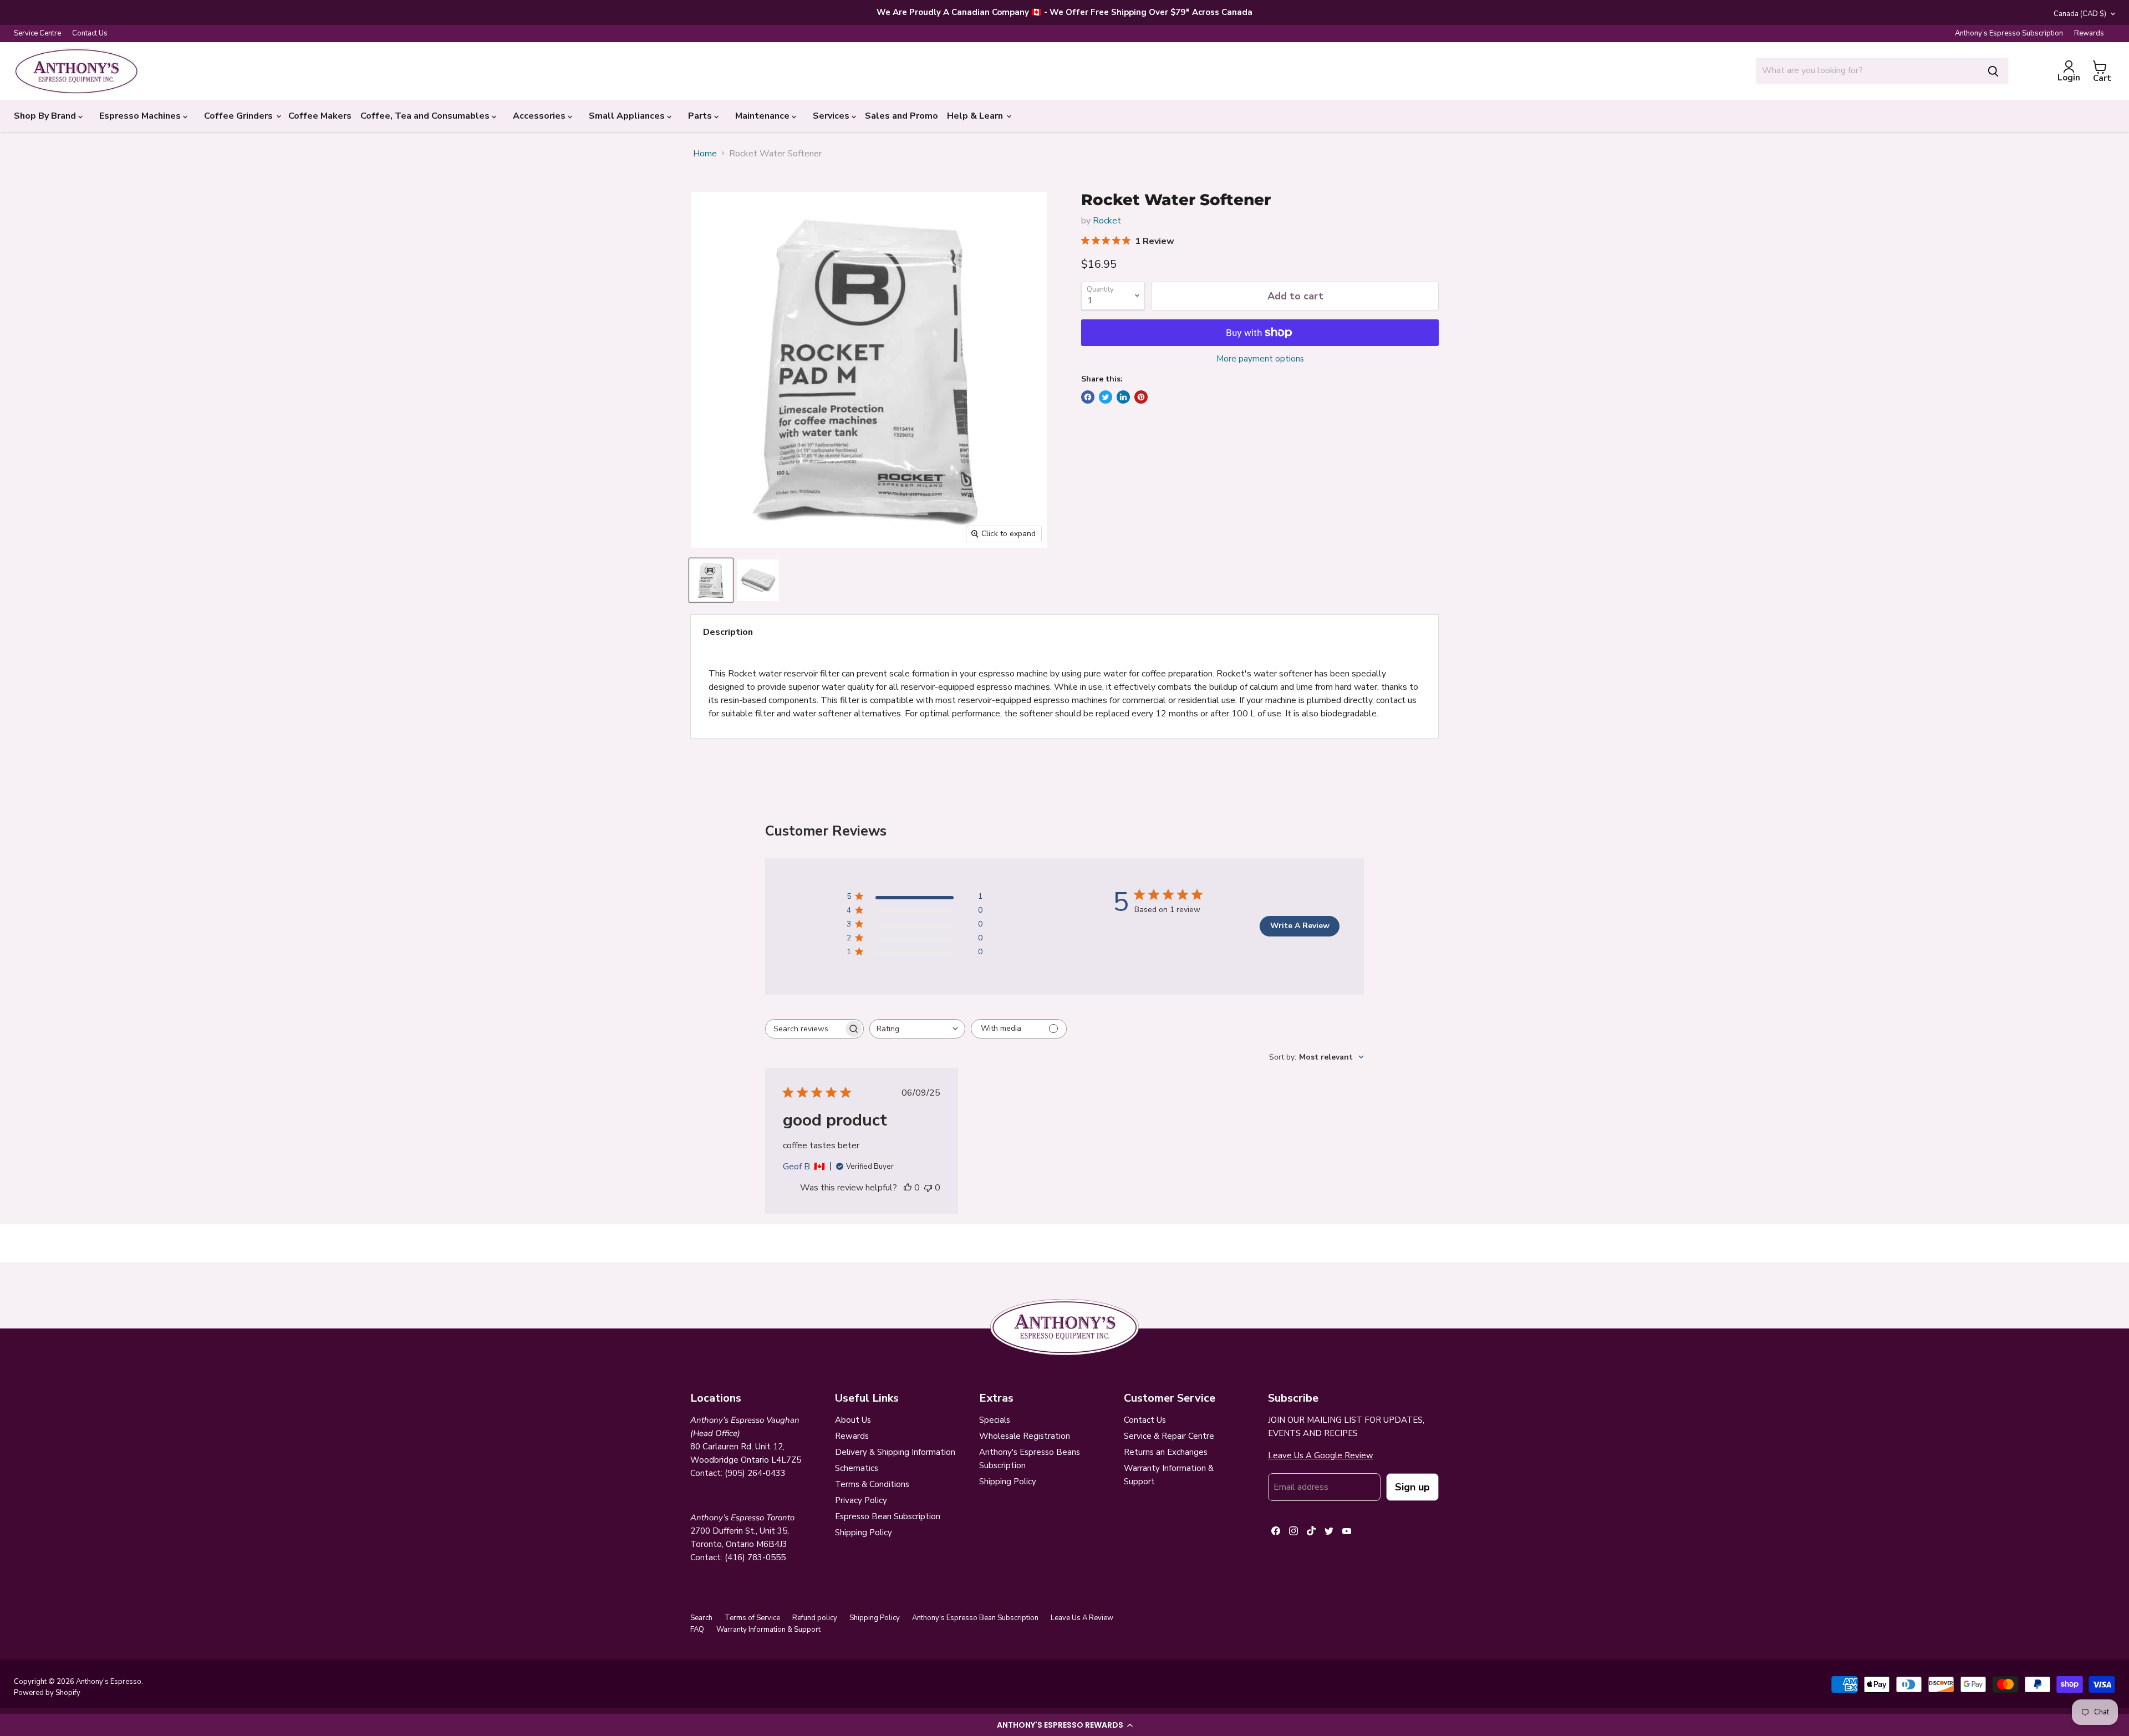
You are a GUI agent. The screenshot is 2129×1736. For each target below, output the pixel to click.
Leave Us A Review (1082, 1618)
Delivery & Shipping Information (895, 1452)
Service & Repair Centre (1169, 1436)
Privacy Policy (861, 1500)
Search (701, 1618)
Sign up (1412, 1487)
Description (728, 632)
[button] (1064, 1725)
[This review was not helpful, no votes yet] (928, 1188)
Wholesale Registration (1025, 1436)
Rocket (1107, 221)
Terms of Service (752, 1618)
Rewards (2089, 34)
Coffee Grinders (240, 116)
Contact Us (90, 34)
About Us (853, 1420)
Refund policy (815, 1618)
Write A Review (1300, 926)
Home (705, 154)
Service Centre (37, 34)
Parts (701, 116)
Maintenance (763, 116)
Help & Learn (976, 116)
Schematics (857, 1468)
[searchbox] (804, 1029)
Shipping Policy (864, 1533)
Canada (2080, 14)
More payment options (1260, 359)
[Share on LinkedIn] (1123, 397)
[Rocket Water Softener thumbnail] (711, 580)
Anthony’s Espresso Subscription (2009, 34)
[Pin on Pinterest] (1141, 397)
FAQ (697, 1630)
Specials (995, 1420)
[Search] (1993, 70)
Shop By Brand (46, 116)
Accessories (540, 116)
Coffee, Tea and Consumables (426, 116)
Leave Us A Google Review (1321, 1455)
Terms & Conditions (872, 1484)
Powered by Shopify (47, 1693)
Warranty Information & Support (768, 1630)
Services (832, 116)
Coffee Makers (320, 116)
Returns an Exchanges (1166, 1452)
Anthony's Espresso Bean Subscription (975, 1618)
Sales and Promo (901, 116)
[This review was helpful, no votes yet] (908, 1188)
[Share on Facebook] (1088, 397)
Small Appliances (628, 116)
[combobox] (1867, 70)
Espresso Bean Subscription (888, 1516)
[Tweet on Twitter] (1106, 397)
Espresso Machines (141, 116)
